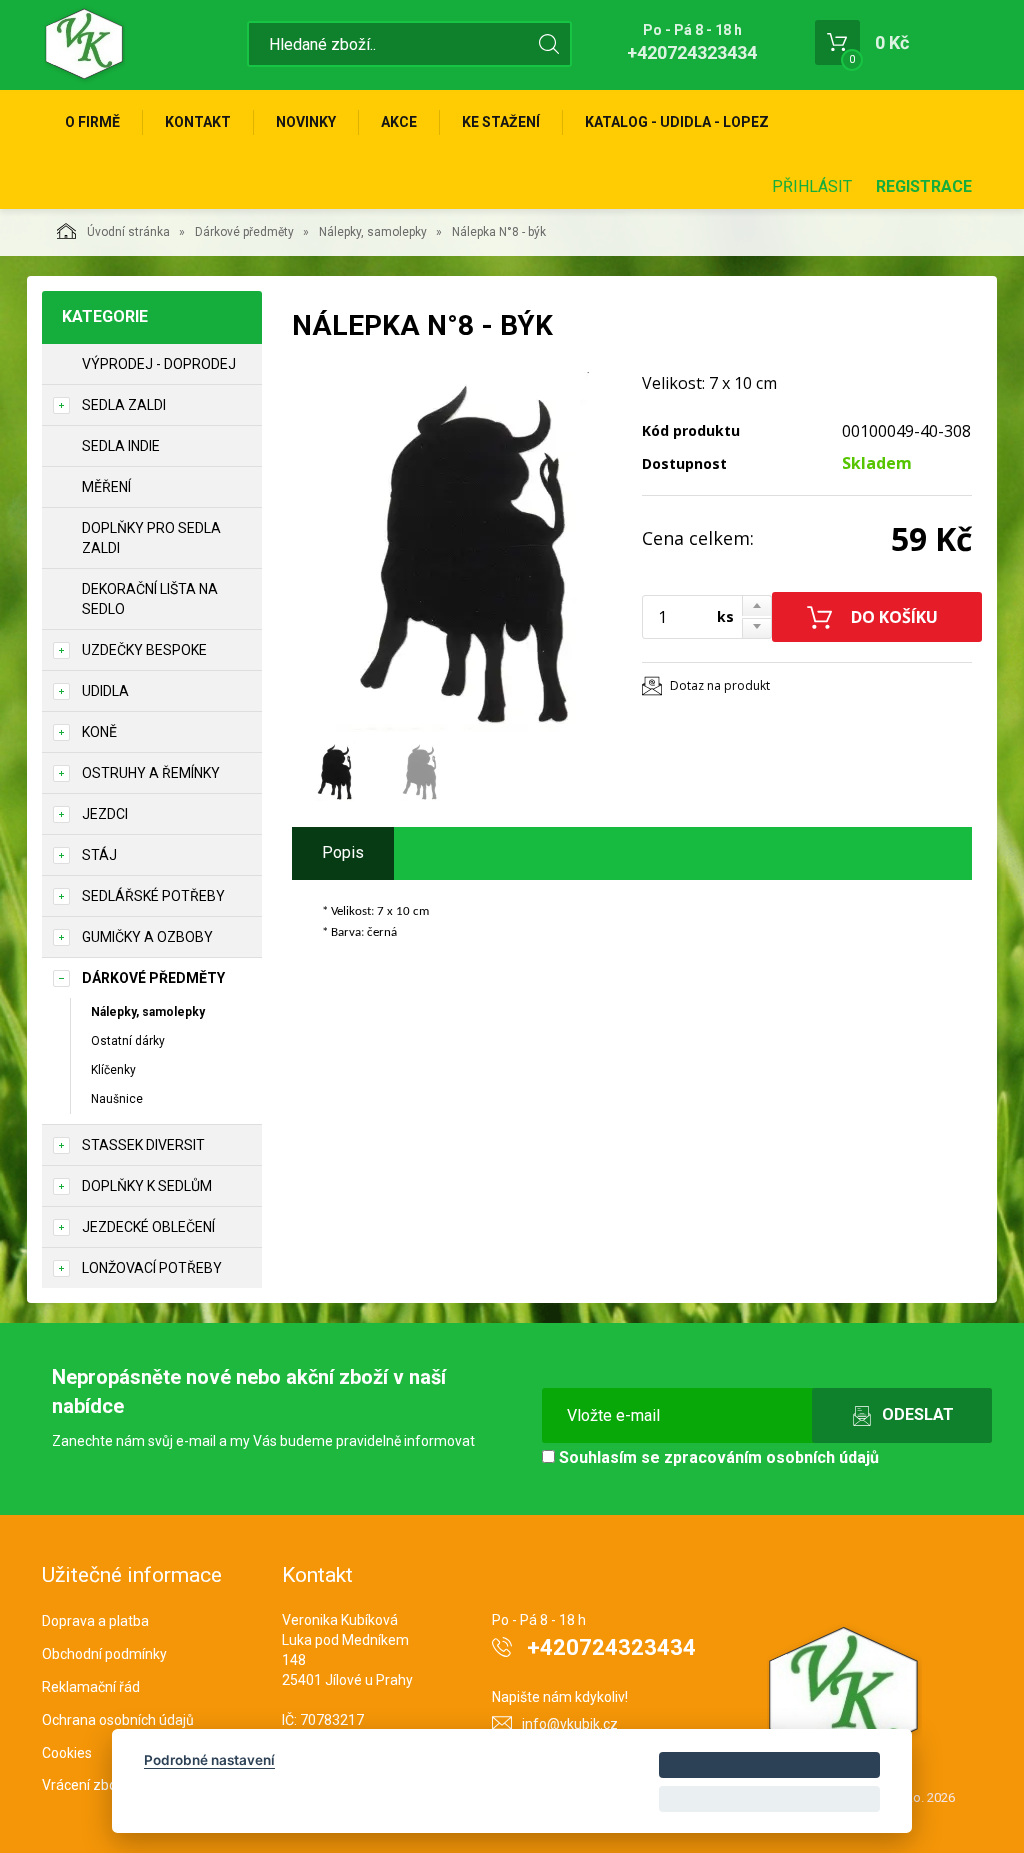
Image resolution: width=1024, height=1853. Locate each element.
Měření (106, 487)
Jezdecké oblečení (148, 1227)
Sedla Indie (121, 446)
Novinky (306, 122)
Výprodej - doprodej (159, 364)
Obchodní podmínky (104, 1654)
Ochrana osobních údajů (118, 1720)
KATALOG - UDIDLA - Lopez (677, 122)
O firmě (92, 122)
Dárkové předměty (244, 232)
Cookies (67, 1753)
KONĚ (99, 732)
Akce (399, 122)
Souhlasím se (717, 1457)
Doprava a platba (95, 1621)
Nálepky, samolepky (373, 232)
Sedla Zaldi (124, 405)
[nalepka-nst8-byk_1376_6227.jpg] (462, 552)
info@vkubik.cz (570, 1724)
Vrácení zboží (84, 1785)
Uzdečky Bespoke (144, 650)
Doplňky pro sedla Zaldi (151, 538)
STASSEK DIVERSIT (143, 1145)
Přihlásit (812, 186)
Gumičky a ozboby (147, 937)
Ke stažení (501, 122)
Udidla (105, 691)
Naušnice (117, 1099)
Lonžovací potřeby (152, 1268)
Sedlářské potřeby (153, 896)
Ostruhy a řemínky (151, 773)
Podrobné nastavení (209, 1760)
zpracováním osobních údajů (771, 1457)
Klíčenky (113, 1070)
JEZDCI (105, 814)
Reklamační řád (91, 1687)
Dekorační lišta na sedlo (150, 599)
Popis (343, 852)
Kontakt (198, 122)
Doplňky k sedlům (147, 1186)
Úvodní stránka (128, 232)
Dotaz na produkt (720, 685)
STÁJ (99, 855)
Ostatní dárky (128, 1041)
